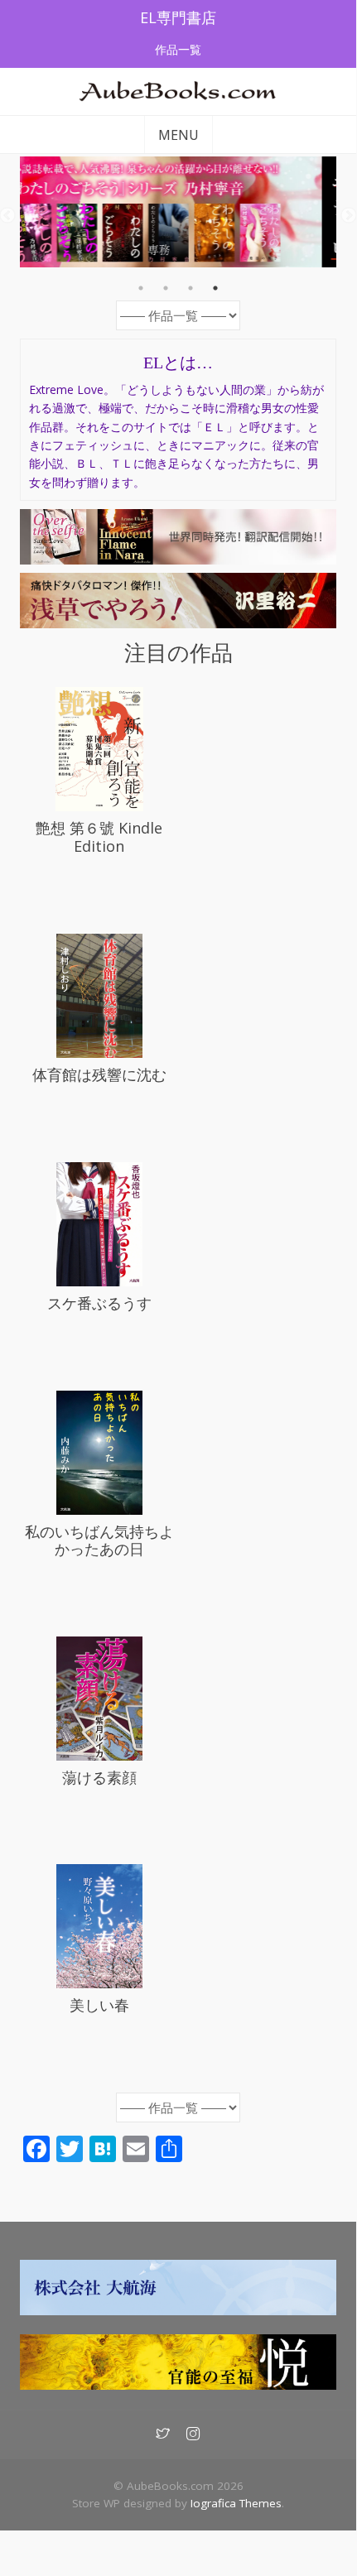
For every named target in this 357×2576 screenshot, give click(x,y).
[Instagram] (193, 2434)
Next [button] (349, 216)
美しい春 (99, 2005)
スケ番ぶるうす (99, 1303)
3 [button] (191, 288)
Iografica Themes (236, 2503)
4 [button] (215, 288)
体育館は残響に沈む (99, 1074)
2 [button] (166, 288)
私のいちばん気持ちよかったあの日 (99, 1540)
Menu (178, 135)
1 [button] (141, 288)
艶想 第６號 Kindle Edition (99, 837)
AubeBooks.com (178, 99)
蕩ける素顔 (99, 1777)
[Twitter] (163, 2434)
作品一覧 (178, 49)
